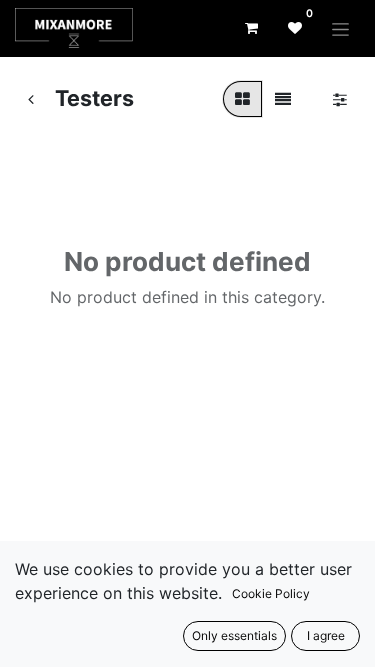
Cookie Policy (271, 593)
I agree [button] (326, 635)
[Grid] (242, 99)
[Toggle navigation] (340, 28)
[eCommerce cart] (251, 28)
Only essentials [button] (234, 635)
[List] (283, 99)
